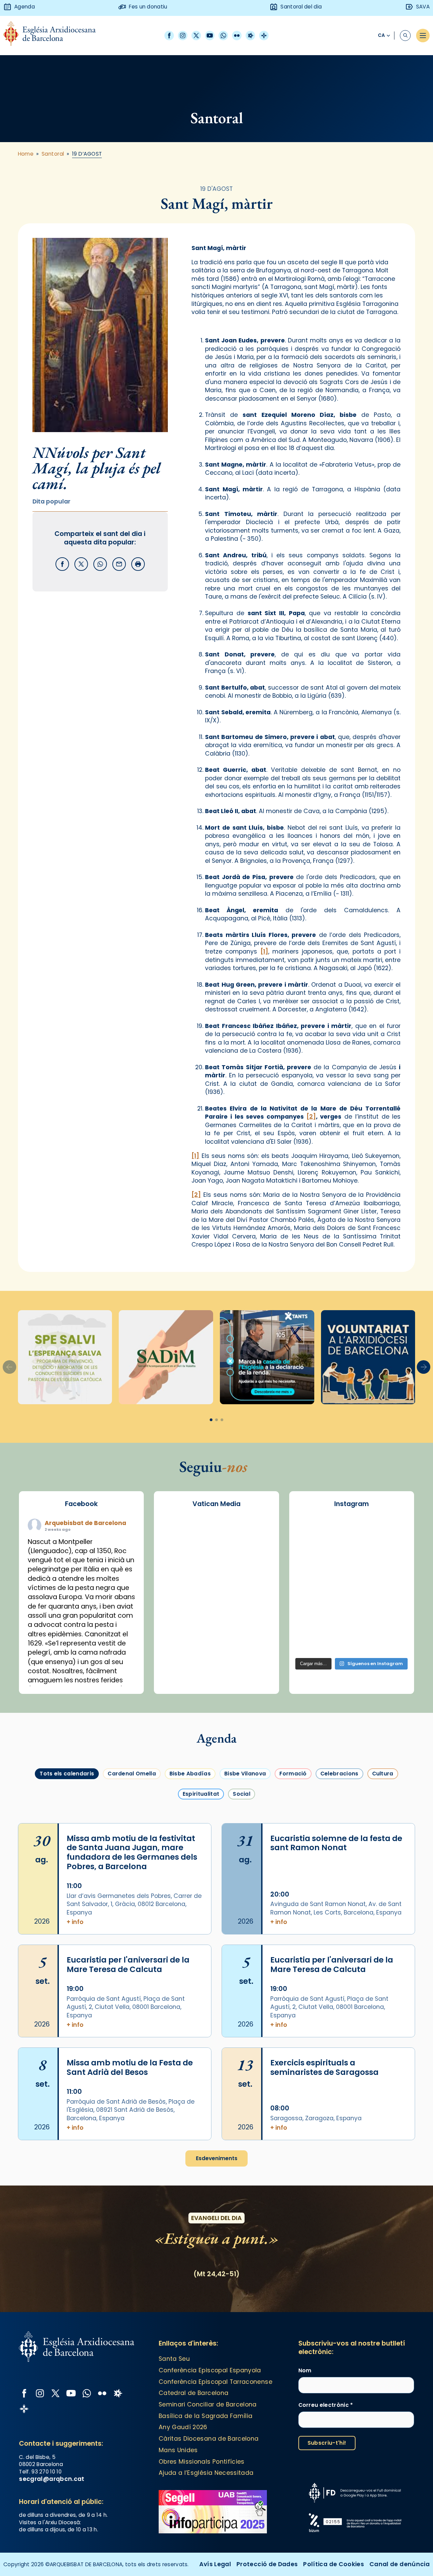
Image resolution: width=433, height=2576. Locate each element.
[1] (264, 951)
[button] (424, 1367)
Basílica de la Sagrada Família (206, 2416)
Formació (293, 1774)
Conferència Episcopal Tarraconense (215, 2382)
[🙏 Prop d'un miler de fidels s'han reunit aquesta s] (351, 1620)
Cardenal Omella (132, 1774)
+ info (75, 1922)
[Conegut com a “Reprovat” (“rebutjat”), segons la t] (313, 1620)
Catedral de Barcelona (193, 2393)
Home (26, 154)
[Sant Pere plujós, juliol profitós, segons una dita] (351, 1642)
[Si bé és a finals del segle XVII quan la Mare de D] (313, 1598)
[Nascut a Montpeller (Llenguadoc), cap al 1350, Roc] (351, 1531)
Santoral (53, 154)
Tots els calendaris (67, 1774)
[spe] (65, 1357)
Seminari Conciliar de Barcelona (208, 2404)
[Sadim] (166, 1357)
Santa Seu (174, 2359)
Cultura (383, 1774)
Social (242, 1794)
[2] (311, 1117)
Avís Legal (215, 2564)
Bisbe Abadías (190, 1774)
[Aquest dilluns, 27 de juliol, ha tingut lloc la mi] (390, 1553)
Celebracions (339, 1774)
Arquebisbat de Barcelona (85, 1523)
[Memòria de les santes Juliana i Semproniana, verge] (313, 1575)
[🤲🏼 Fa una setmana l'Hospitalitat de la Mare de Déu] (313, 1642)
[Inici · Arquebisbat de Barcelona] (55, 35)
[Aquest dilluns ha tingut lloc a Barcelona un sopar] (351, 1598)
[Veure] (267, 1357)
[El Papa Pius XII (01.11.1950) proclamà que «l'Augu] (390, 1531)
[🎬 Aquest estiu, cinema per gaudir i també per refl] (351, 1553)
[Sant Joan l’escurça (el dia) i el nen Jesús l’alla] (390, 1642)
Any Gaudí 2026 (183, 2427)
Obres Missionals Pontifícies (202, 2462)
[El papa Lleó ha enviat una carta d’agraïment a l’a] (390, 1598)
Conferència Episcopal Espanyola (210, 2370)
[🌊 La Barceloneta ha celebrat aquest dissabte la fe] (390, 1575)
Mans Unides (178, 2450)
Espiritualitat (201, 1794)
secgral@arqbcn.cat (52, 2479)
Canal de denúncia (400, 2564)
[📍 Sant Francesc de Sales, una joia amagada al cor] (313, 1553)
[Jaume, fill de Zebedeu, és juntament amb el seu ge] (351, 1575)
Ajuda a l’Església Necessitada (206, 2473)
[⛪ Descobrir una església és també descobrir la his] (313, 1531)
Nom (305, 2370)
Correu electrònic (326, 2405)
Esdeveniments (217, 2158)
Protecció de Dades (267, 2564)
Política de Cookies (334, 2564)
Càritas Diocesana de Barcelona (209, 2439)
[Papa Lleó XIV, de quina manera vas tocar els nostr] (390, 1620)
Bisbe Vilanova (245, 1774)
